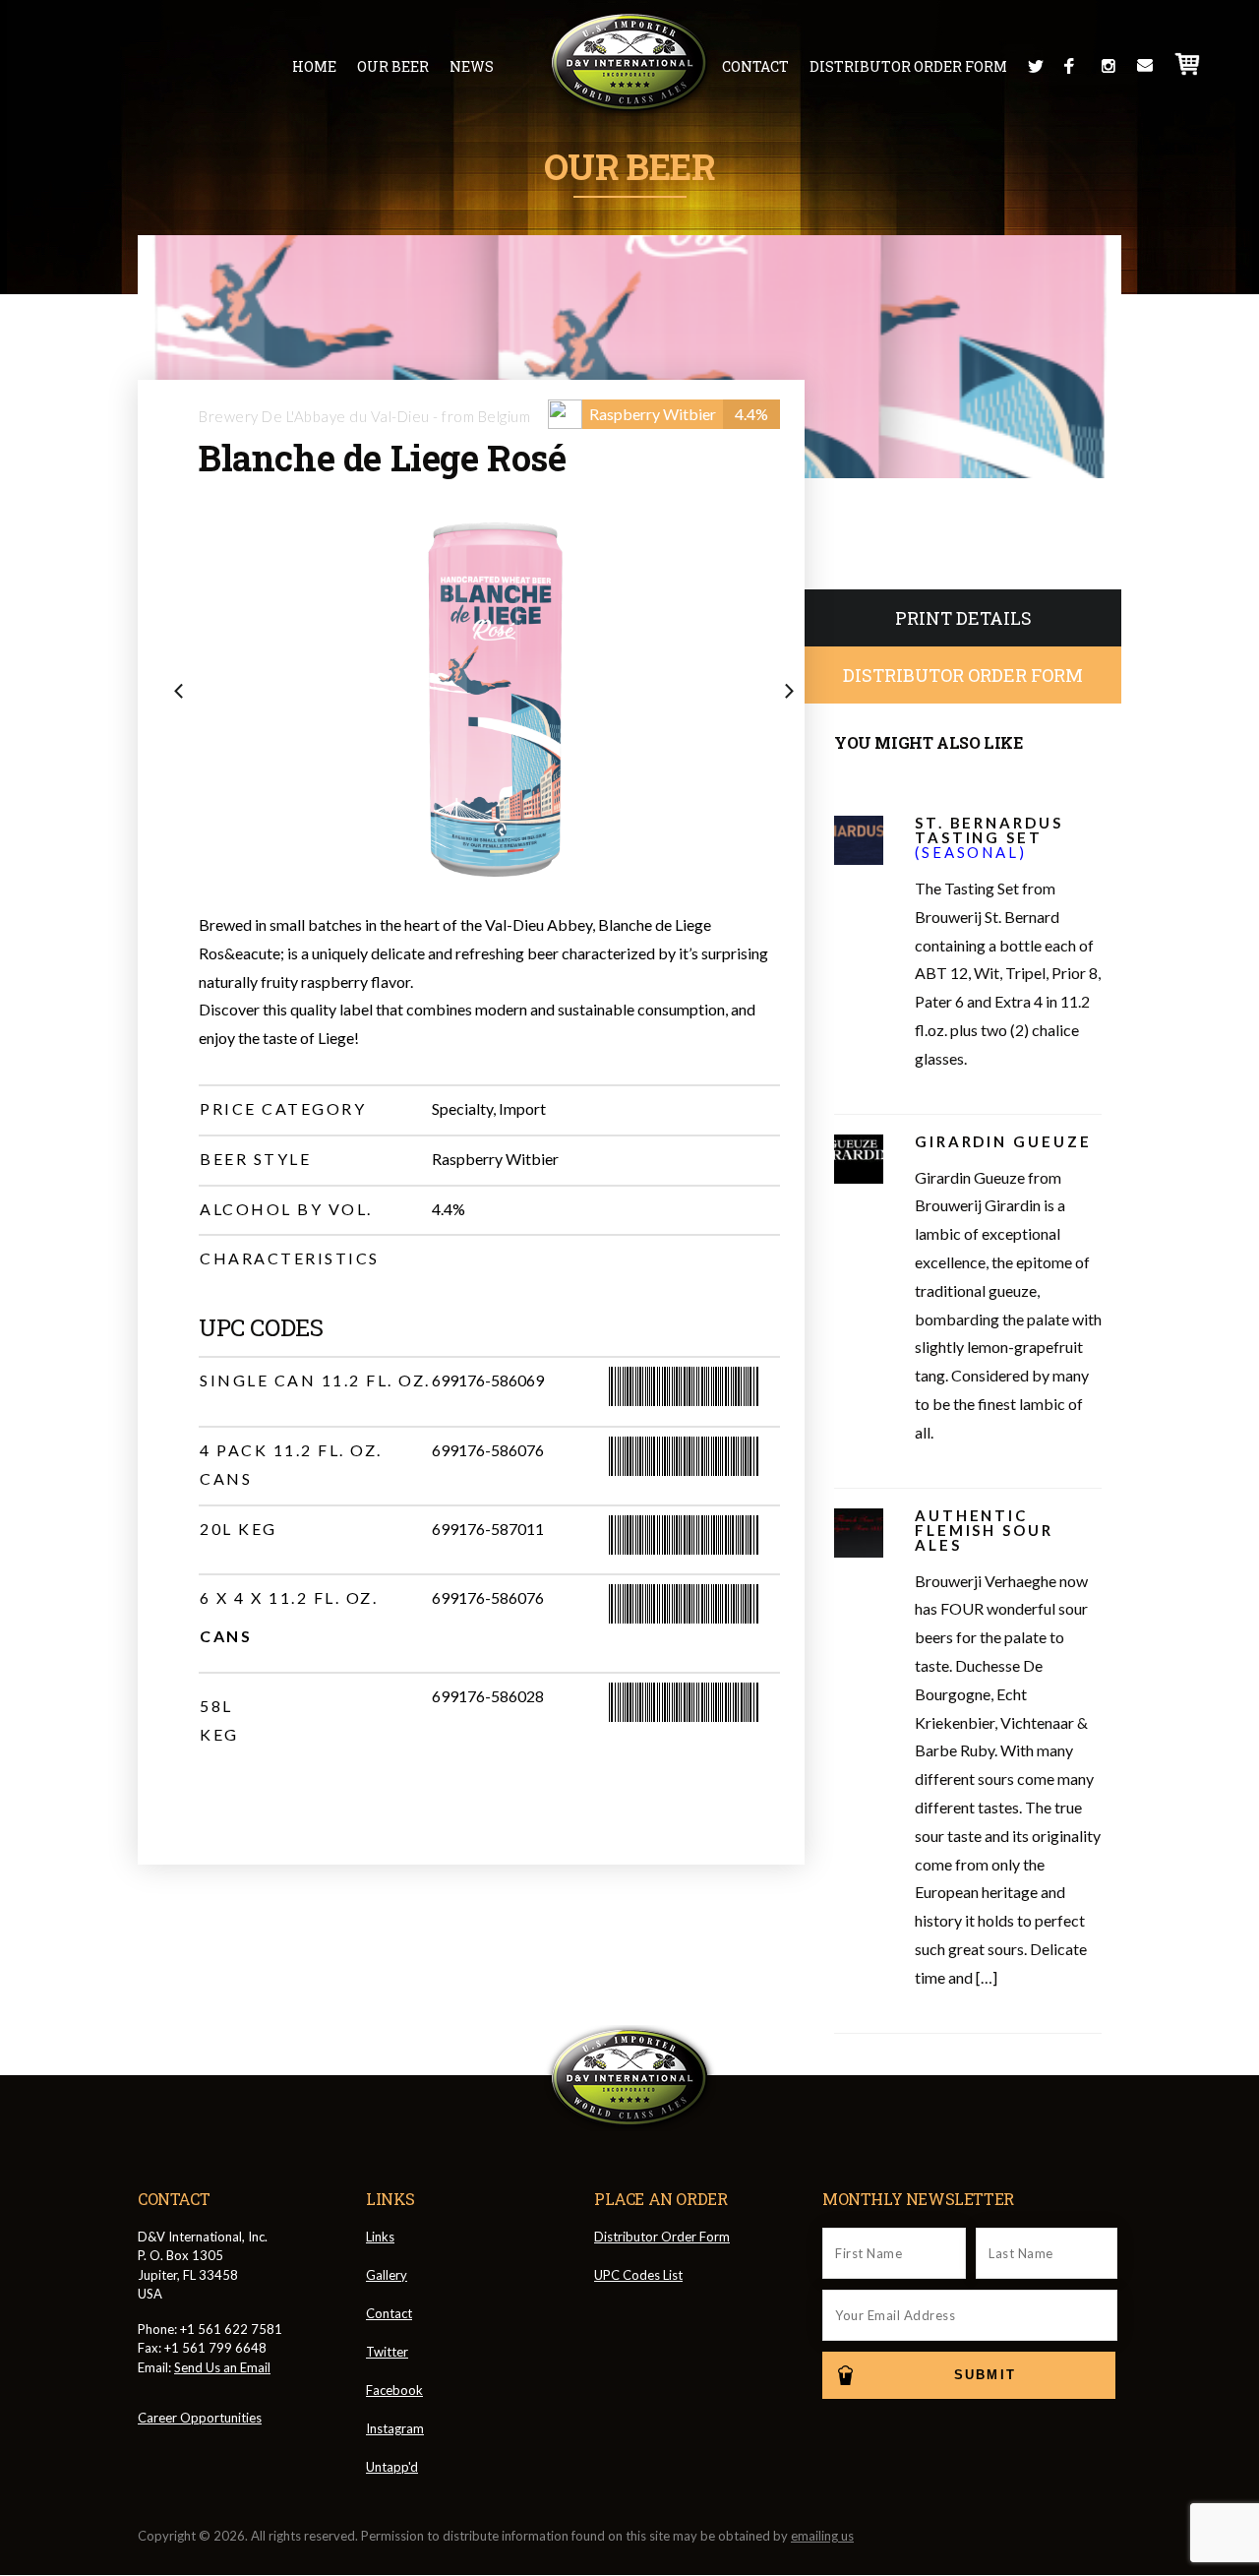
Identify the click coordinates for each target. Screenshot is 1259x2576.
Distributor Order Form (908, 66)
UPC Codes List (638, 2275)
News (472, 66)
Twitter (1036, 66)
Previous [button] (184, 693)
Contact (755, 66)
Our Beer (393, 66)
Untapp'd (392, 2467)
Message (1145, 66)
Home (314, 66)
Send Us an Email (222, 2367)
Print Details (963, 618)
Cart (1188, 64)
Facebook (1072, 66)
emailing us (822, 2536)
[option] (489, 700)
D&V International (630, 63)
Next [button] (795, 693)
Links (380, 2237)
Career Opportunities (200, 2418)
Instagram (1109, 66)
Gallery (387, 2275)
